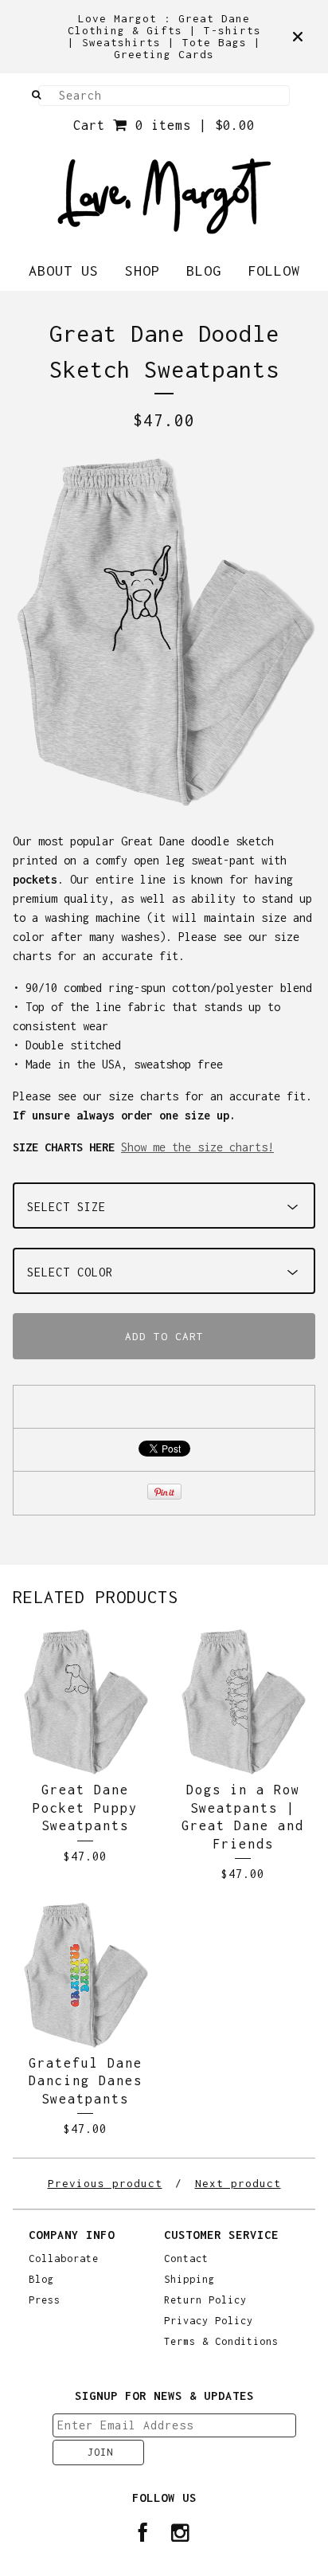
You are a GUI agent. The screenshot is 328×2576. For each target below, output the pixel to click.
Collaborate (64, 2259)
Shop (143, 271)
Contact (186, 2259)
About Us (64, 271)
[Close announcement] (298, 37)
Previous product (105, 2183)
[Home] (164, 196)
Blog (204, 271)
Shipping (189, 2280)
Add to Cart (164, 1336)
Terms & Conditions (221, 2342)
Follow (274, 271)
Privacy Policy (209, 2321)
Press (45, 2300)
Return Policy (205, 2300)
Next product (238, 2183)
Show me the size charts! (197, 1147)
